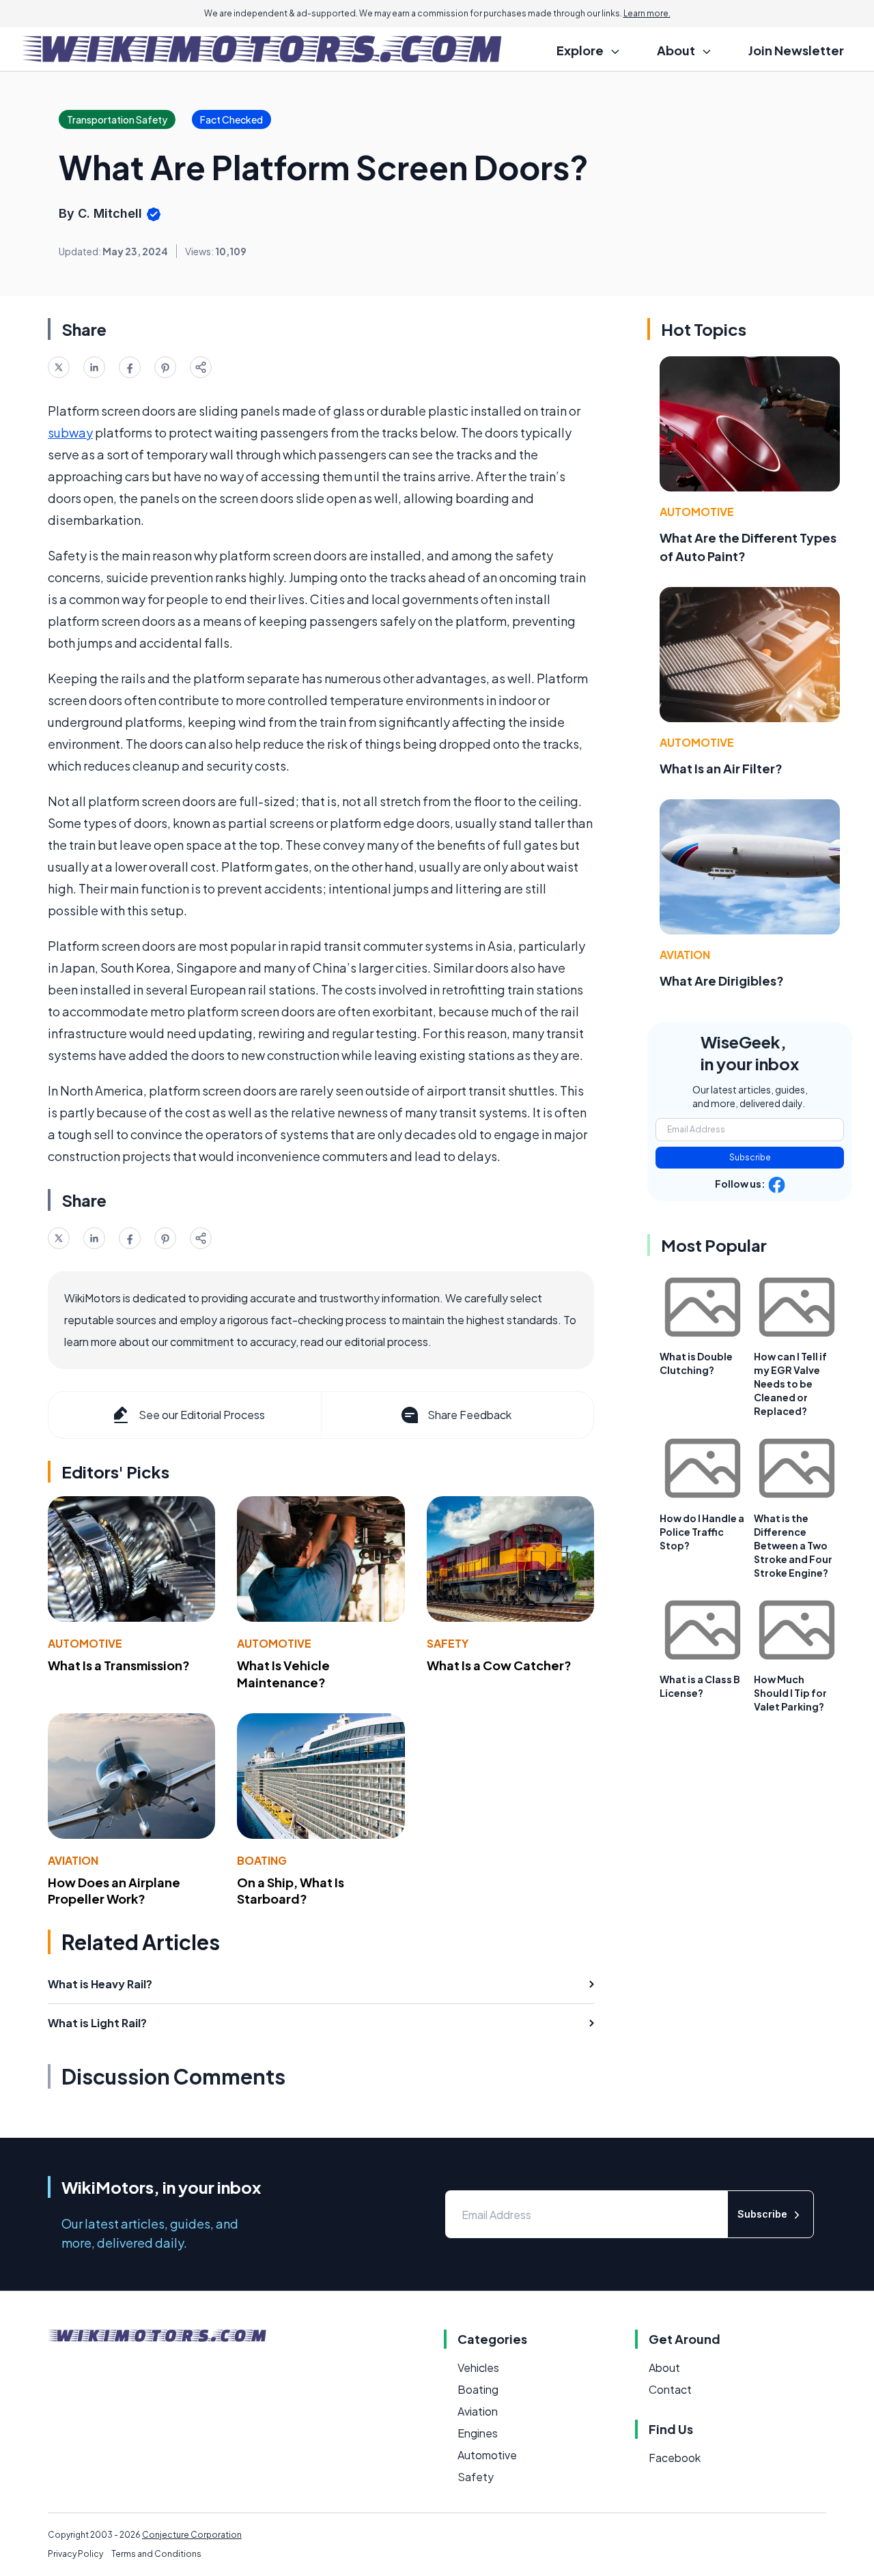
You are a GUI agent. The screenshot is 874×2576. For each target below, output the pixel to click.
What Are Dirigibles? (722, 981)
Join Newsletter (796, 50)
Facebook (675, 2458)
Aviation (73, 1860)
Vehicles (478, 2367)
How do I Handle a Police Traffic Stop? (702, 1532)
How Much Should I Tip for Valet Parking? (790, 1693)
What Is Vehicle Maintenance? (283, 1674)
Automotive (85, 1643)
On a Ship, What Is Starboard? (291, 1891)
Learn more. (647, 13)
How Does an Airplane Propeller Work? (114, 1891)
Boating (262, 1860)
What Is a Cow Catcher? (499, 1665)
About (664, 2367)
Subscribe (750, 1157)
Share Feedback (469, 1415)
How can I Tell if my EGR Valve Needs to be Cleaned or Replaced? (790, 1384)
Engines (478, 2433)
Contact (670, 2389)
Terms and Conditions (156, 2554)
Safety (448, 1643)
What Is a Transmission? (119, 1665)
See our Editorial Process (202, 1415)
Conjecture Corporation (192, 2535)
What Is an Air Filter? (721, 768)
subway (70, 432)
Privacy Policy (75, 2554)
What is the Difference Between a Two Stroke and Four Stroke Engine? (793, 1545)
